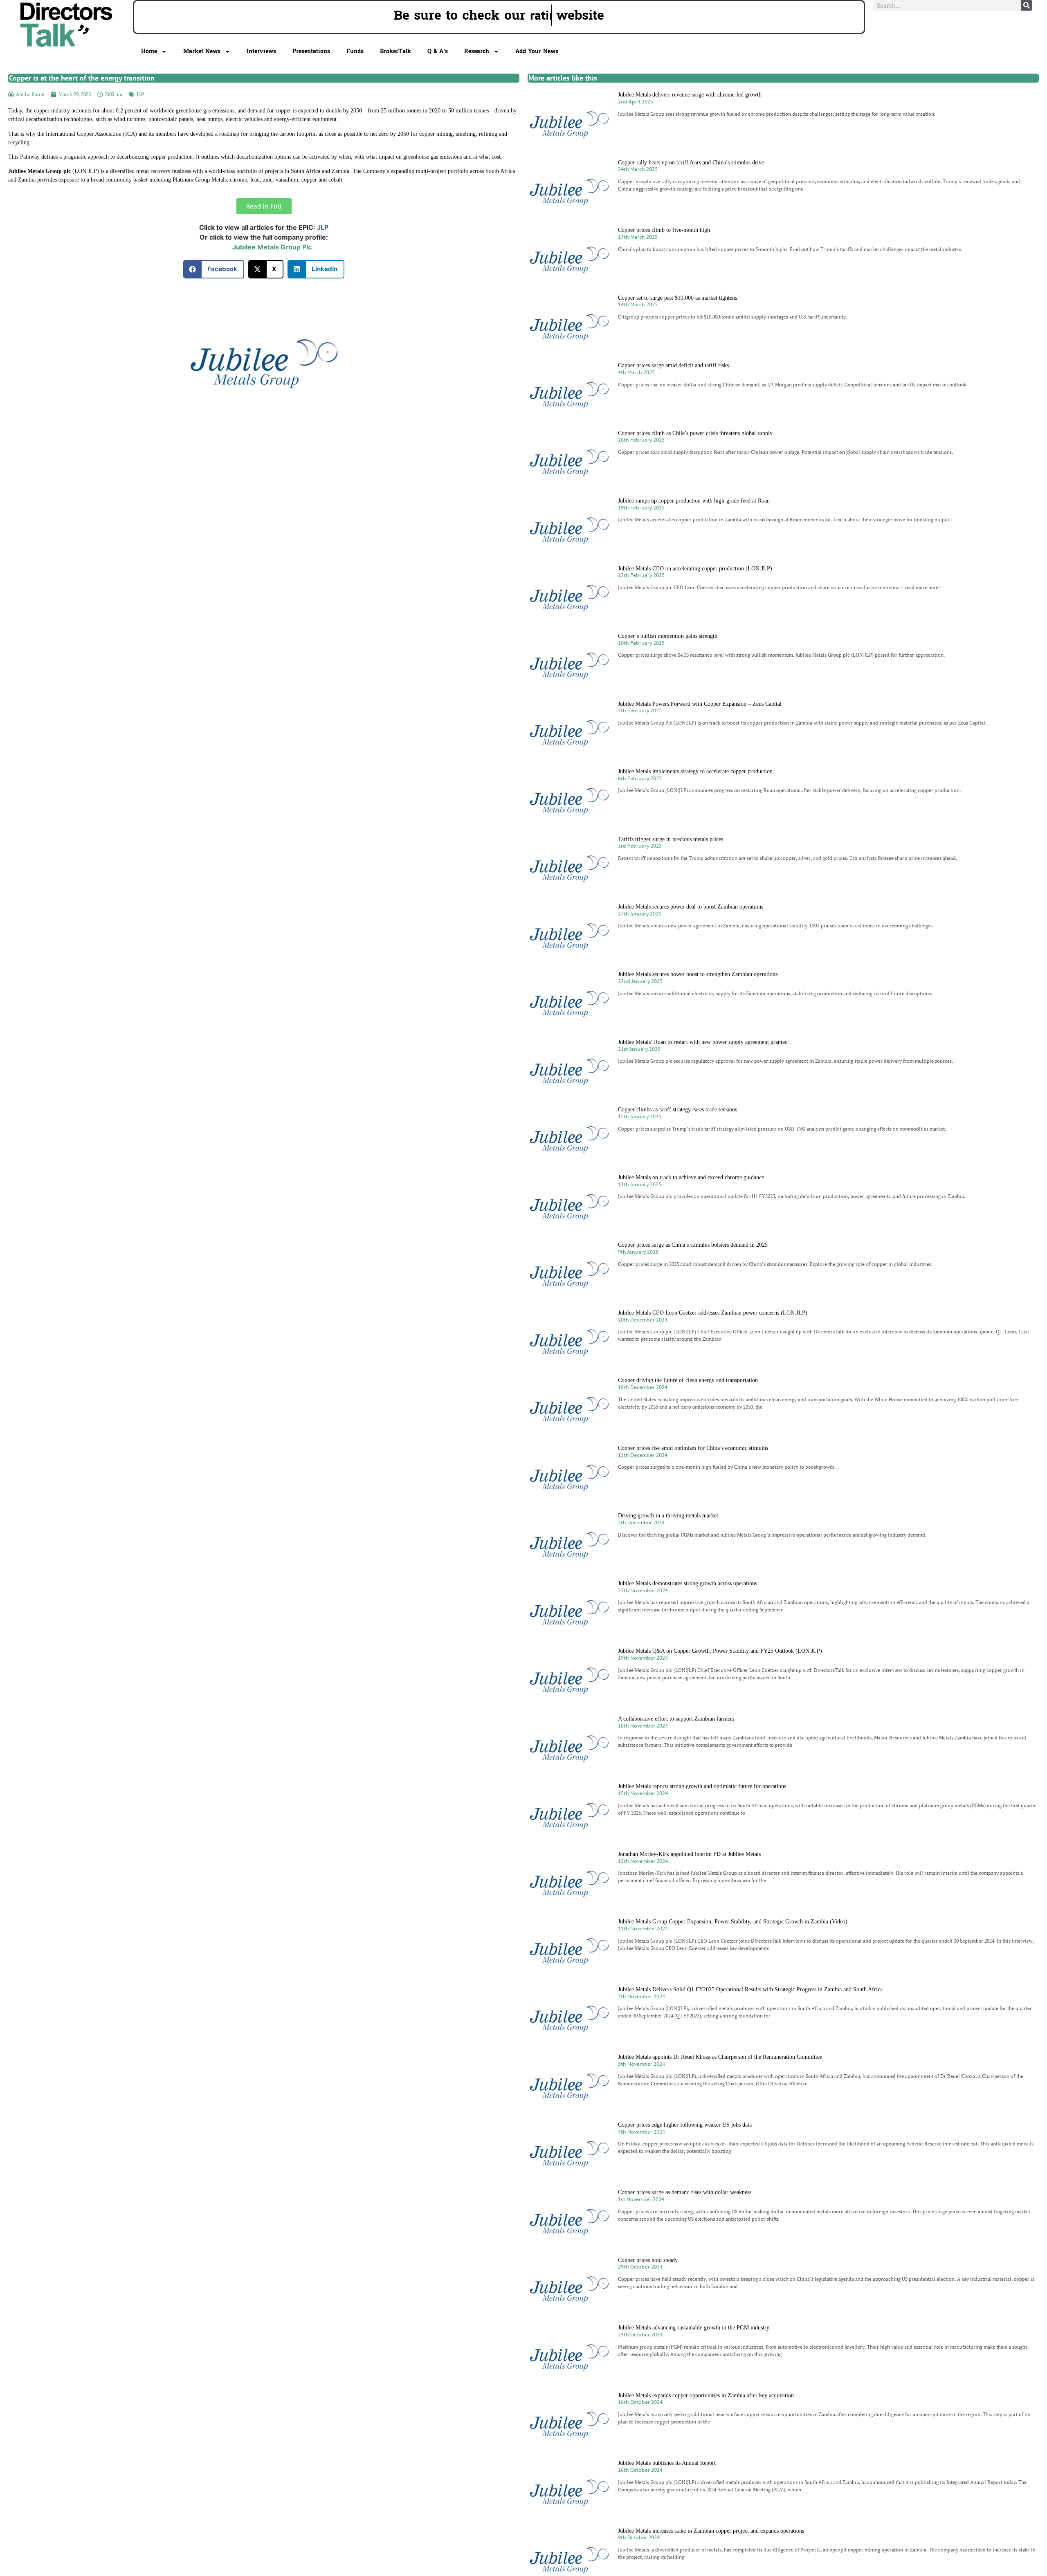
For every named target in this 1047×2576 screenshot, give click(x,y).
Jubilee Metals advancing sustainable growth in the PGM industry (694, 2328)
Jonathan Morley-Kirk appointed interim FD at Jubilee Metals (689, 1854)
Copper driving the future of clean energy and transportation (688, 1380)
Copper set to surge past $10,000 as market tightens (677, 298)
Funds (355, 51)
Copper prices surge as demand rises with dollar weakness (685, 2192)
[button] (214, 269)
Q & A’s (438, 51)
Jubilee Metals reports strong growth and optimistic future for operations (702, 1786)
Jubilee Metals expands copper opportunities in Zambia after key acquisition (706, 2395)
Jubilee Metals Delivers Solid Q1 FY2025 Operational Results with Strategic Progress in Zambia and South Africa (750, 1989)
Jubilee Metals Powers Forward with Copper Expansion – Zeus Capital (700, 704)
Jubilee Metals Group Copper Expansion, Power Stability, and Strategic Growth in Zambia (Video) (733, 1922)
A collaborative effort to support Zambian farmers (676, 1719)
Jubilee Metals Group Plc (272, 247)
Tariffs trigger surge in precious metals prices (671, 839)
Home (149, 51)
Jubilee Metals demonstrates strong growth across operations (688, 1583)
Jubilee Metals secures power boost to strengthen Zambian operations (698, 974)
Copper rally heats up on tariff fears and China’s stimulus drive (691, 163)
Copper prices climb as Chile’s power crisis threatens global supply (695, 433)
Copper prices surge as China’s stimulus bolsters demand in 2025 (693, 1245)
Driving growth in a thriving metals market (668, 1516)
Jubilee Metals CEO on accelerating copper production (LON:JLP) (695, 569)
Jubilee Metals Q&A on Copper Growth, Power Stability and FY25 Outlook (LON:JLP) (720, 1651)
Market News (202, 51)
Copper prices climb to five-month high (664, 230)
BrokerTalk (395, 51)
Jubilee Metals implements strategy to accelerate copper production (695, 771)
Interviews (261, 51)
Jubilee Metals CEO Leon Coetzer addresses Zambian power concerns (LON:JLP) (713, 1313)
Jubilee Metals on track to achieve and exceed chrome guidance (691, 1177)
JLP (140, 94)
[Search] (1027, 5)
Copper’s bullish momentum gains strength (668, 636)
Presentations (311, 51)
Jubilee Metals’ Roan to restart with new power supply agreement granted (703, 1042)
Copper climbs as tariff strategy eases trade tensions (677, 1110)
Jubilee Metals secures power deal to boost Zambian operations (691, 907)
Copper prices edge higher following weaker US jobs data (685, 2125)
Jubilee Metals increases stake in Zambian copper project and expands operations (711, 2531)
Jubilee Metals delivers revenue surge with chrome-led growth (690, 95)
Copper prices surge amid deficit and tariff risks (673, 365)
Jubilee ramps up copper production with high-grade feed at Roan (694, 501)
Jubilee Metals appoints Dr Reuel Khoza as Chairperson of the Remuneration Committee (720, 2057)
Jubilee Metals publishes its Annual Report (667, 2463)
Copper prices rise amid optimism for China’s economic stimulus (693, 1448)
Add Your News (537, 51)
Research (477, 51)
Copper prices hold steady (648, 2260)
